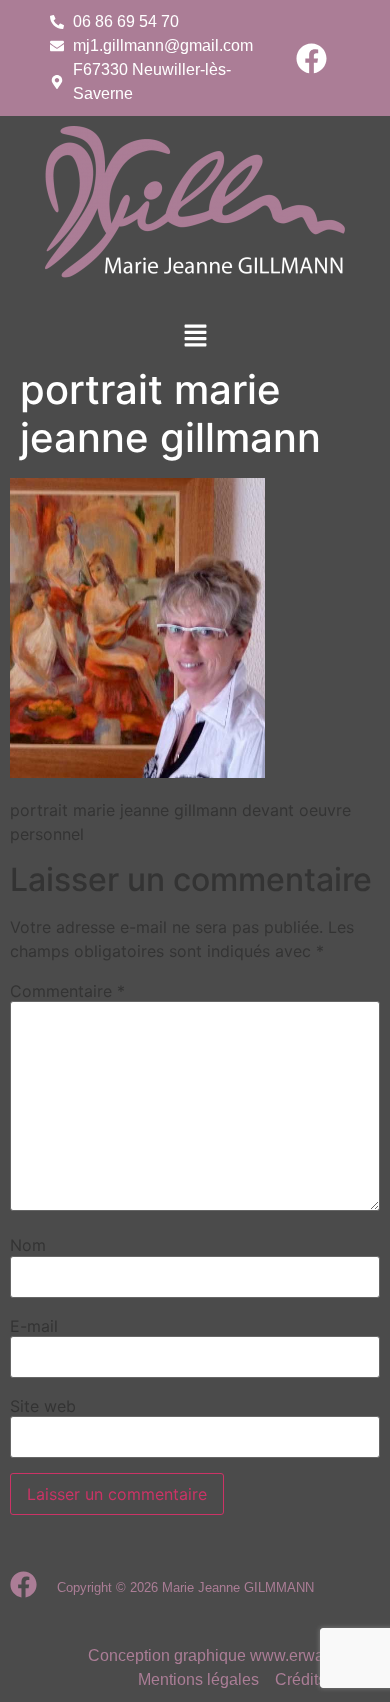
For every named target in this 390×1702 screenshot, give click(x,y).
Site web (43, 1406)
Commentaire (67, 991)
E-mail (34, 1326)
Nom (28, 1245)
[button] (195, 336)
